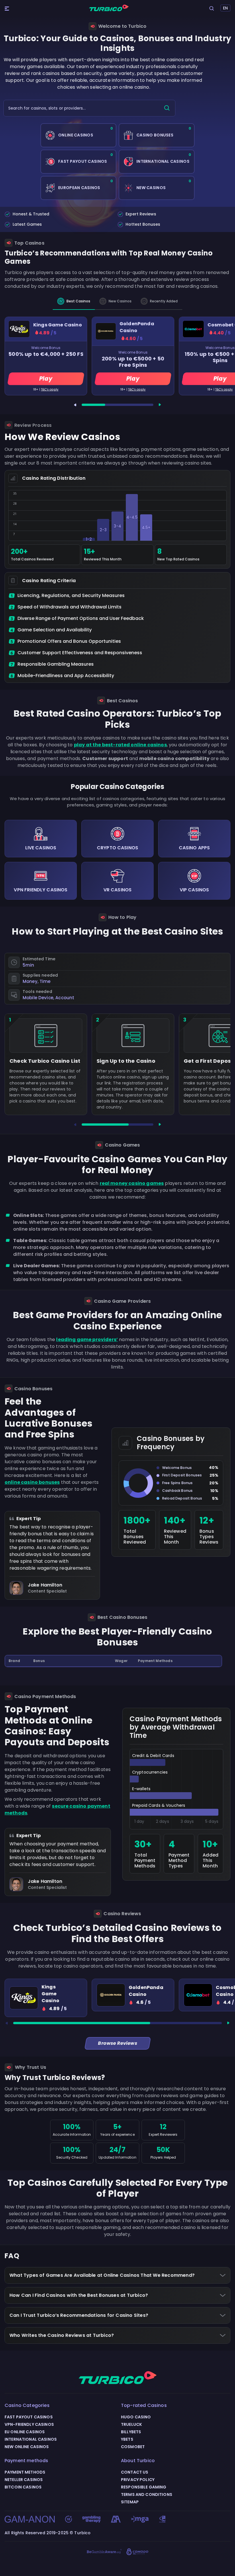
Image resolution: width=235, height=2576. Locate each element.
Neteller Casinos (24, 2480)
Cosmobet (133, 2447)
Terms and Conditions (147, 2494)
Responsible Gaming (144, 2487)
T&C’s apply (50, 389)
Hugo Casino (136, 2417)
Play (46, 379)
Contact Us (135, 2472)
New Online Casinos (27, 2447)
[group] (46, 1998)
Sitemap (130, 2502)
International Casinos (31, 2439)
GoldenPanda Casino (137, 327)
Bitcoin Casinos (23, 2487)
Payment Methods (25, 2472)
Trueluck (131, 2424)
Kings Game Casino (58, 325)
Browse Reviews (117, 2043)
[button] (75, 405)
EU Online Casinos (25, 2432)
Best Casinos (78, 301)
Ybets (127, 2439)
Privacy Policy (138, 2480)
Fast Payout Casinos (29, 2417)
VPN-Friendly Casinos (29, 2424)
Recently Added (164, 301)
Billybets (131, 2432)
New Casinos (120, 301)
